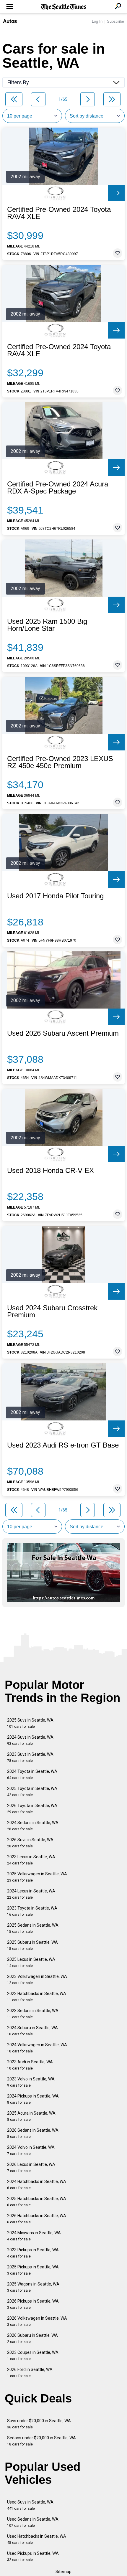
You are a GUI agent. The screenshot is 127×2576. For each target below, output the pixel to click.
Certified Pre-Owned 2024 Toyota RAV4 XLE (59, 213)
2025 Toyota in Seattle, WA (32, 1792)
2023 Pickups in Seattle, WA (33, 2253)
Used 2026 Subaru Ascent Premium (63, 1033)
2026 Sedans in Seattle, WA (33, 2133)
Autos (10, 21)
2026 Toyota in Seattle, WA (32, 1809)
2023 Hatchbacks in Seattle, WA (37, 1997)
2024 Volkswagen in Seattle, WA (37, 2048)
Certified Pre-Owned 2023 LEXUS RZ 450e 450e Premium (60, 762)
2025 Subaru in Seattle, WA (32, 1945)
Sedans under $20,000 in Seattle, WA (41, 2441)
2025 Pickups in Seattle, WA (33, 2270)
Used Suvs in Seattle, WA (30, 2505)
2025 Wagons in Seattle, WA (33, 2287)
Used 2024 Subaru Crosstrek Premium (52, 1311)
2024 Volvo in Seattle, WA (31, 2150)
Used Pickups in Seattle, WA (33, 2556)
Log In (97, 21)
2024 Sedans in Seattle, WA (33, 1826)
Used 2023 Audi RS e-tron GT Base (63, 1445)
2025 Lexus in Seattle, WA (31, 1962)
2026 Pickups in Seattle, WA (33, 2304)
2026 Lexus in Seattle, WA (31, 2167)
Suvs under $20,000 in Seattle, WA (39, 2424)
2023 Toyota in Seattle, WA (32, 1911)
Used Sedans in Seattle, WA (33, 2522)
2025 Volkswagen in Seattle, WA (37, 1877)
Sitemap (63, 2572)
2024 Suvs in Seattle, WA (30, 1740)
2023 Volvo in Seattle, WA (31, 2082)
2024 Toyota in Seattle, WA (32, 1774)
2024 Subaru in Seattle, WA (32, 2031)
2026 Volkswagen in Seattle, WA (37, 2321)
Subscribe (115, 21)
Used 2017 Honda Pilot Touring (55, 896)
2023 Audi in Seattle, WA (30, 2065)
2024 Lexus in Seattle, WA (31, 1894)
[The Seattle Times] (64, 7)
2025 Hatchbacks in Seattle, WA (37, 2202)
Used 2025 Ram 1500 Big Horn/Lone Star (47, 625)
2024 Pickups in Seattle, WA (33, 2099)
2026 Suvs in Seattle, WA (30, 1843)
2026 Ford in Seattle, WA (30, 2373)
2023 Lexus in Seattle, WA (31, 1860)
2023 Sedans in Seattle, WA (33, 2014)
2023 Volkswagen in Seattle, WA (37, 1980)
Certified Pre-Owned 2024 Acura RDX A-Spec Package (58, 488)
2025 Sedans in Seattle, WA (33, 1928)
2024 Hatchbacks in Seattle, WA (37, 2185)
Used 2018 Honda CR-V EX (51, 1171)
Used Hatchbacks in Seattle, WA (37, 2539)
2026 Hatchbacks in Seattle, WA (37, 2219)
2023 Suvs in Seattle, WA (30, 1757)
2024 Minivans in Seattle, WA (34, 2236)
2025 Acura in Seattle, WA (31, 2116)
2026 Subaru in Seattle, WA (32, 2338)
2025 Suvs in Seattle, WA (30, 1723)
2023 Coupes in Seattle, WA (33, 2355)
